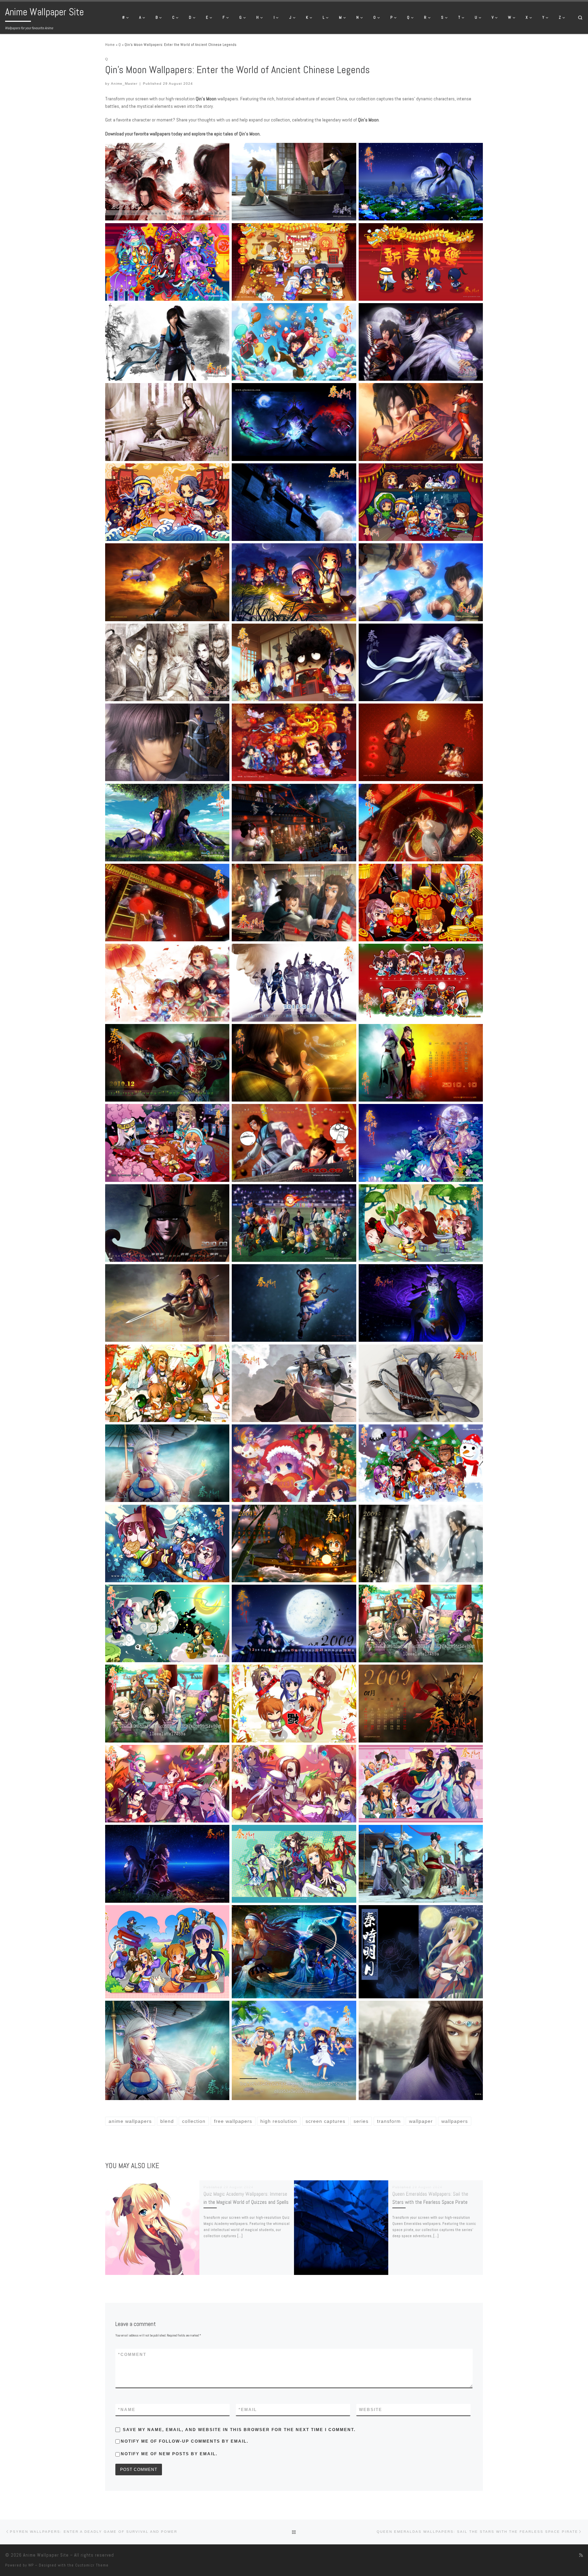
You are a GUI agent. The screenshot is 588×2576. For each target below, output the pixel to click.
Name (127, 2410)
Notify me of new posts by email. (169, 2454)
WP (31, 2565)
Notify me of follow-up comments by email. (185, 2441)
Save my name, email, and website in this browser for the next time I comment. (239, 2430)
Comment (132, 2355)
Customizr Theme (92, 2565)
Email (248, 2410)
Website (371, 2410)
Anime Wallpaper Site (46, 2555)
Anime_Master (124, 84)
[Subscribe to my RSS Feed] (581, 2555)
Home (110, 45)
